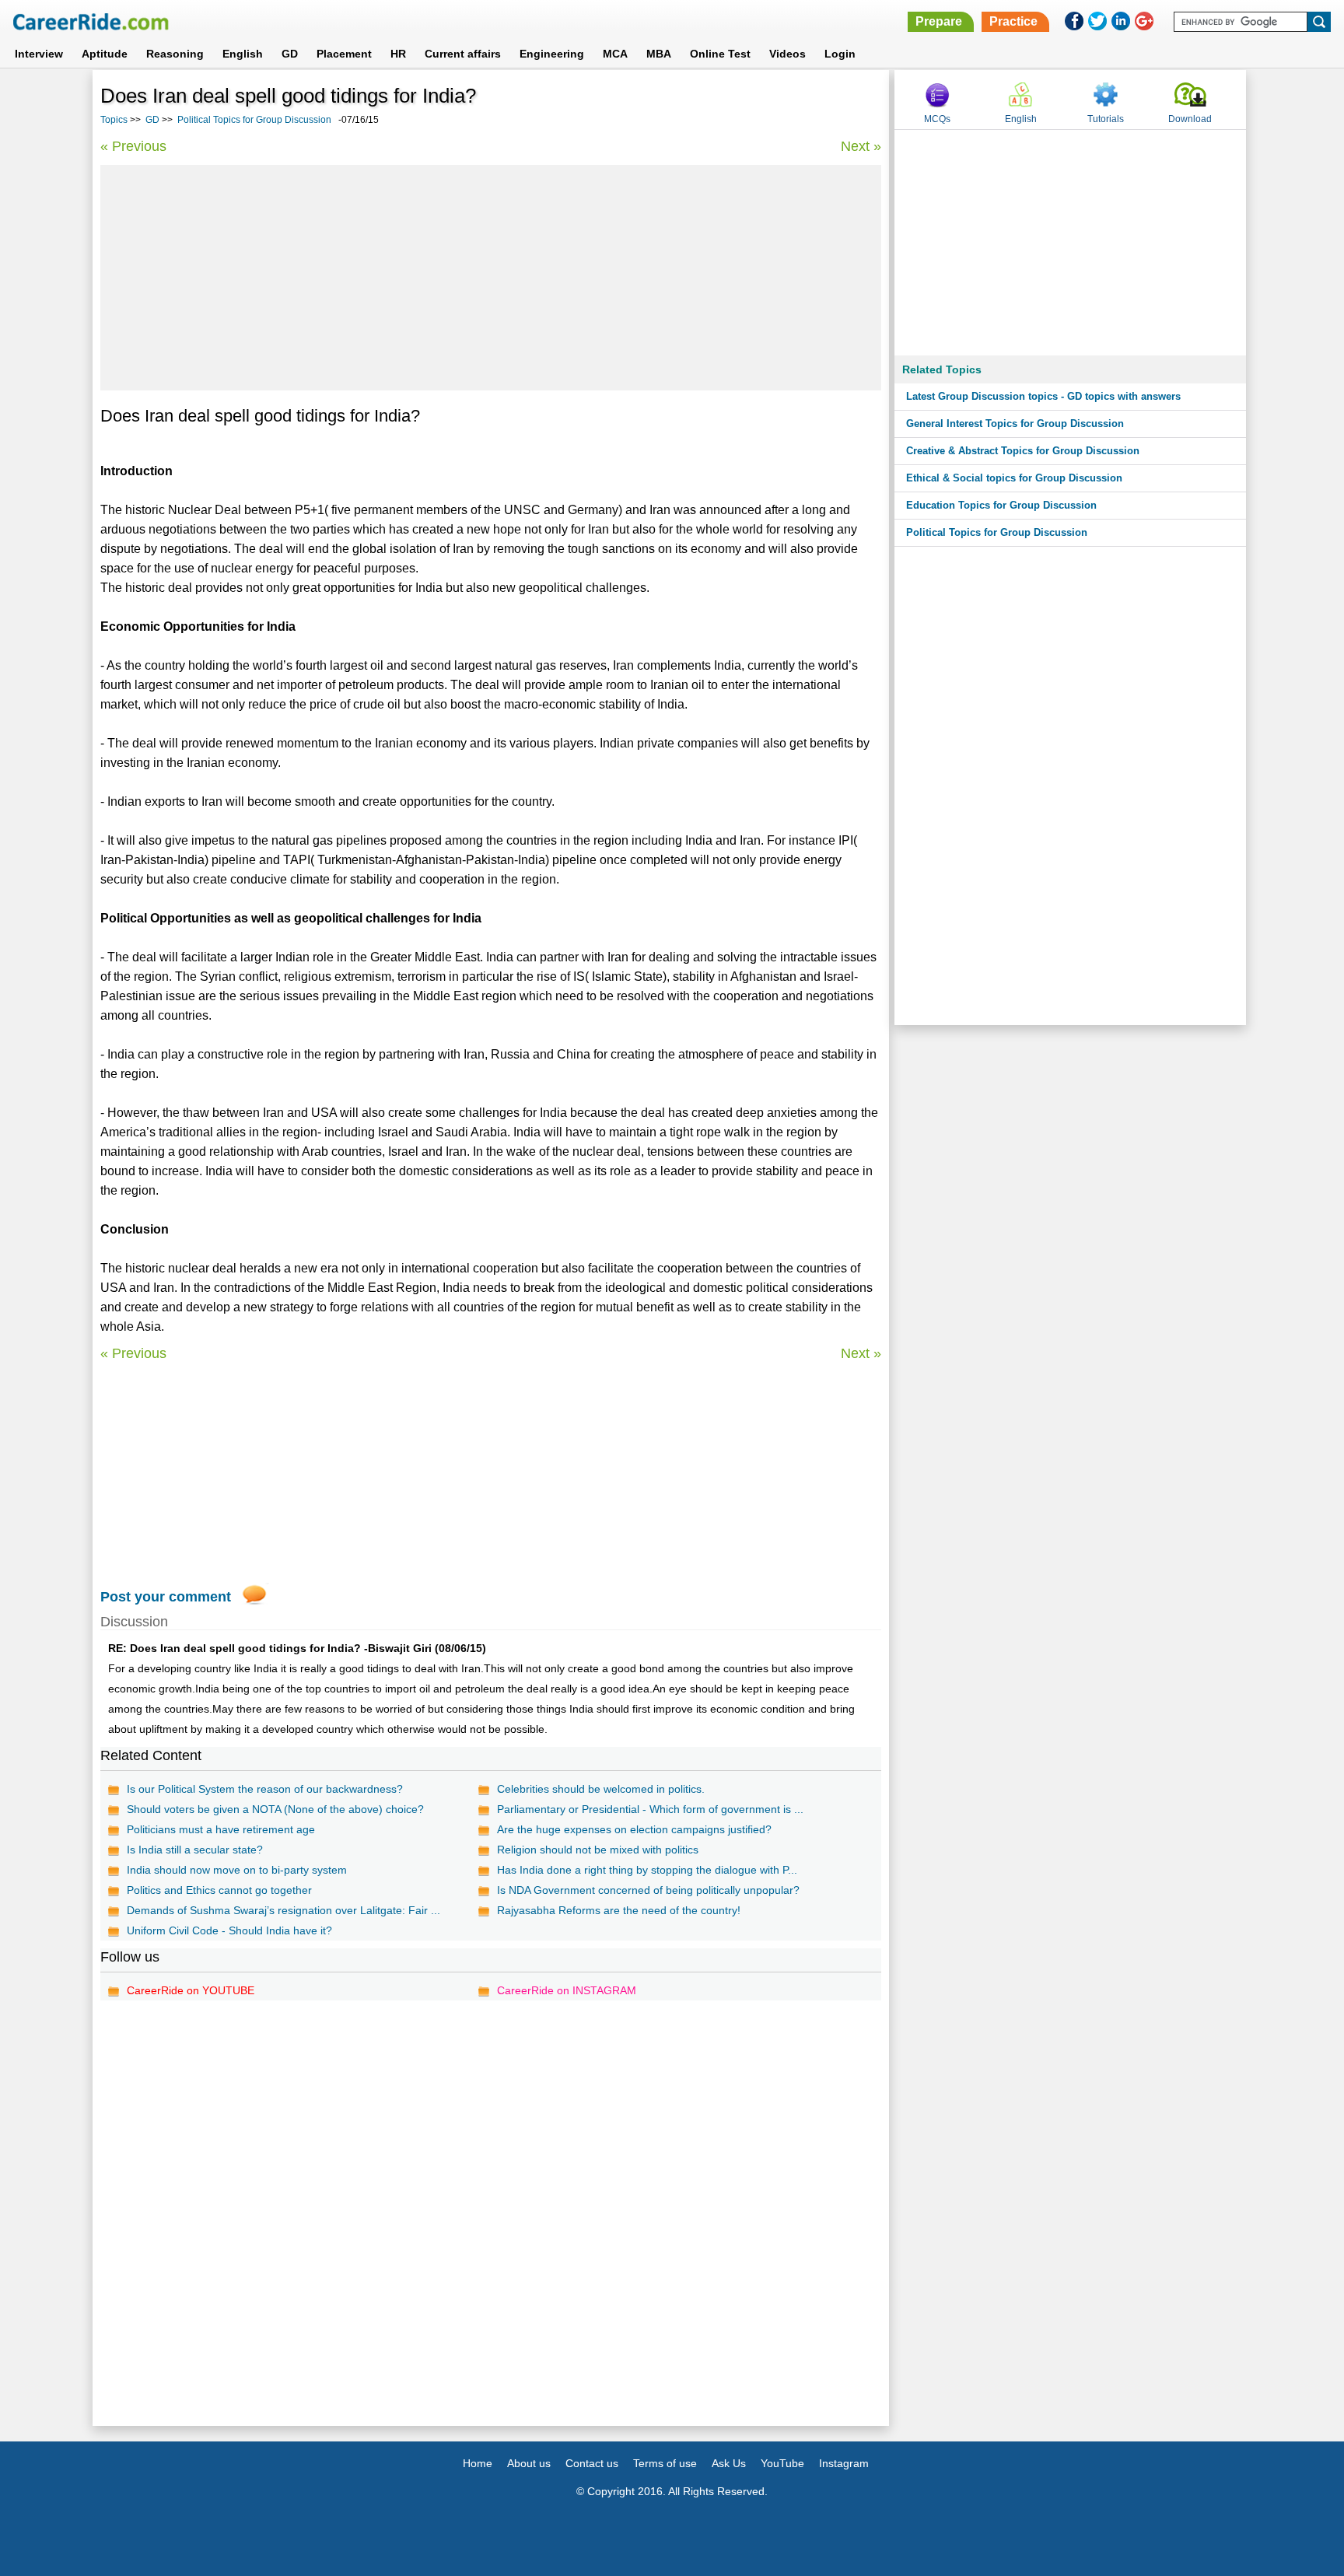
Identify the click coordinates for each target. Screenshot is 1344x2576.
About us (529, 2463)
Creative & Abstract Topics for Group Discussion (1023, 451)
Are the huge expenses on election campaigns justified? (634, 1829)
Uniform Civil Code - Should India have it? (229, 1930)
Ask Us (729, 2463)
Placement (344, 54)
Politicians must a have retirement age (221, 1829)
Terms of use (665, 2463)
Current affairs (463, 54)
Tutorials (1106, 119)
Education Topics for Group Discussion (1001, 505)
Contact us (592, 2463)
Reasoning (175, 54)
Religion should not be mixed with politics (598, 1850)
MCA (615, 54)
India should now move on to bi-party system (237, 1870)
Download (1190, 119)
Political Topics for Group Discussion (254, 120)
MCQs (937, 119)
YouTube (782, 2463)
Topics (114, 120)
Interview (39, 54)
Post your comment (166, 1597)
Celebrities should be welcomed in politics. (601, 1789)
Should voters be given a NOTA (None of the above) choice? (275, 1809)
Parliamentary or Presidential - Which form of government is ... (650, 1809)
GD (290, 54)
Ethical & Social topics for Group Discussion (1014, 478)
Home (478, 2463)
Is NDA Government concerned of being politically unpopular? (648, 1890)
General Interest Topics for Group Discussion (1015, 423)
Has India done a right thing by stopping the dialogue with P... (647, 1870)
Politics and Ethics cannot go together (219, 1890)
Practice (1013, 21)
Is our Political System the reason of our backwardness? (265, 1789)
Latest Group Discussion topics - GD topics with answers (1043, 396)
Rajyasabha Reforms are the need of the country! (619, 1910)
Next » (861, 146)
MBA (659, 54)
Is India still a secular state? (195, 1850)
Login (840, 54)
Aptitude (105, 54)
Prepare (939, 21)
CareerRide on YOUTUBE (191, 1990)
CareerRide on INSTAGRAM (567, 1990)
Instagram (844, 2463)
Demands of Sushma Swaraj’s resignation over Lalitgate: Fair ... (283, 1910)
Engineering (552, 54)
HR (398, 54)
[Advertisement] (491, 278)
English (243, 54)
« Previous (133, 146)
